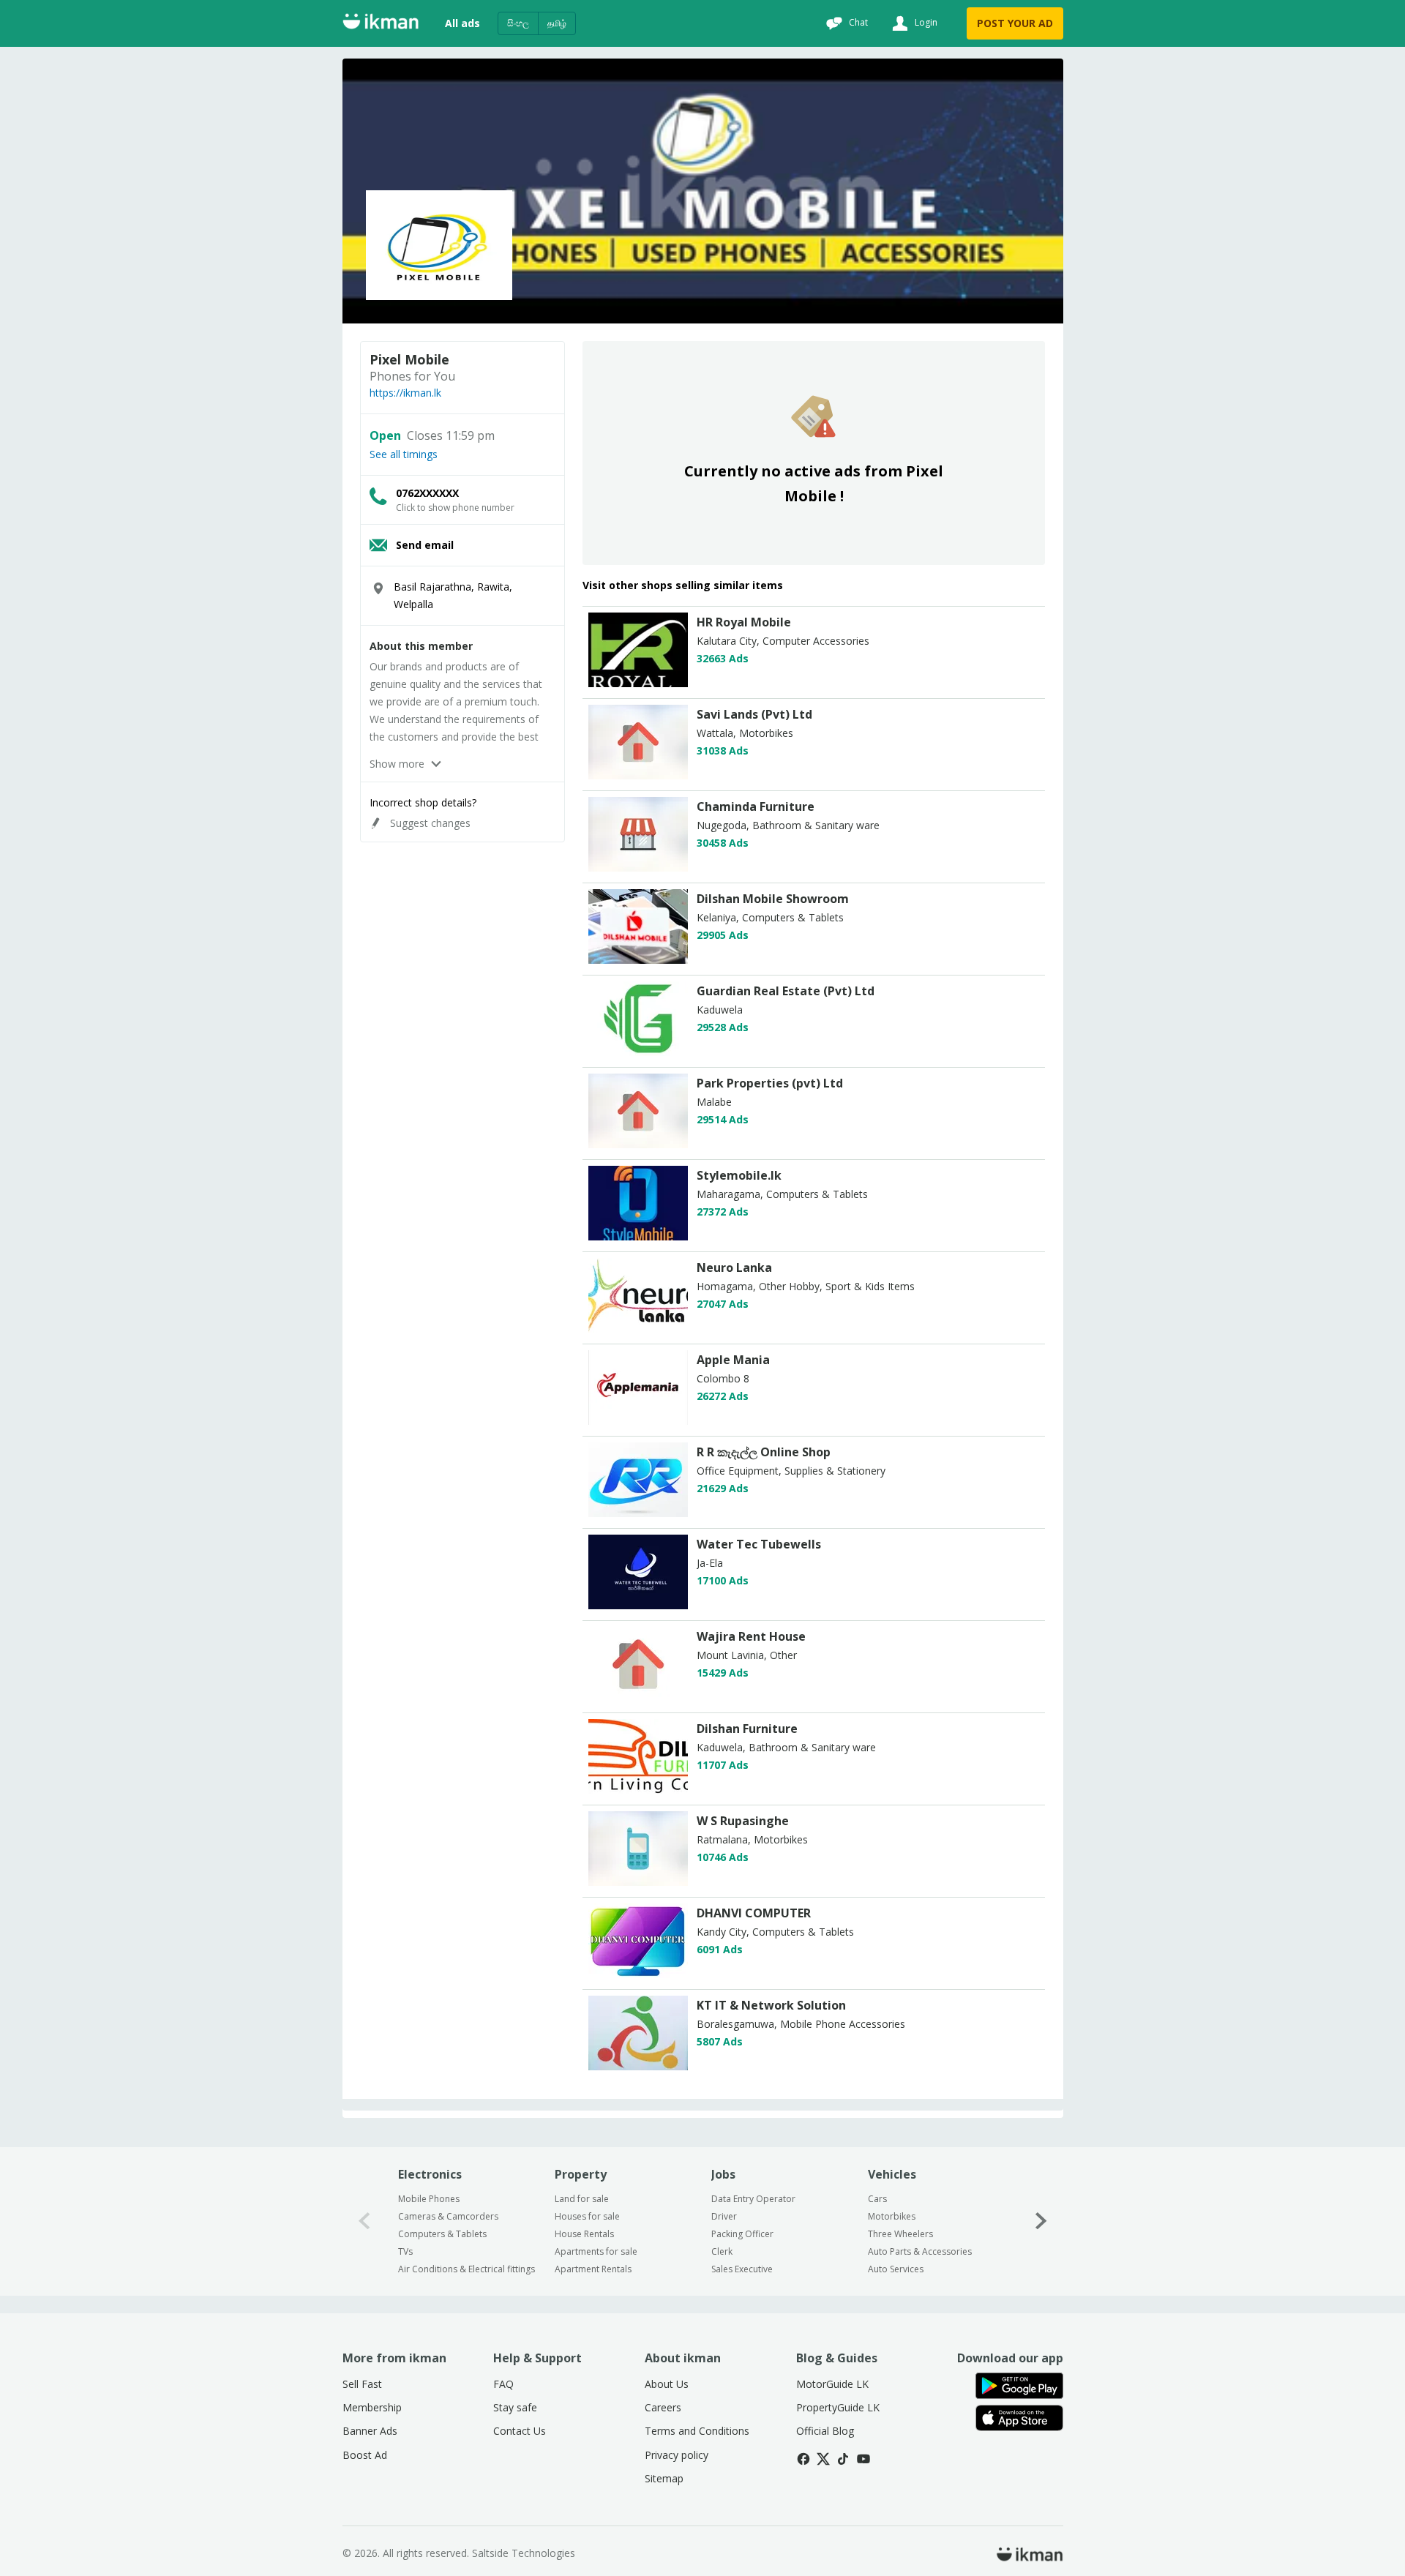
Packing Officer (742, 2234)
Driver (724, 2216)
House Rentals (584, 2234)
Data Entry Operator (753, 2199)
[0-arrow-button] (364, 2221)
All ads (462, 23)
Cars (877, 2199)
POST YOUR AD (1015, 23)
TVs (405, 2251)
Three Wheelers (900, 2234)
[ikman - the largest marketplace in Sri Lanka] (381, 24)
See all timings (404, 454)
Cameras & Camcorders (448, 2216)
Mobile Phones (429, 2199)
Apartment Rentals (593, 2269)
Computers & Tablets (442, 2234)
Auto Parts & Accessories (920, 2251)
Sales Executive (742, 2269)
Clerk (722, 2251)
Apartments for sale (596, 2251)
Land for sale (582, 2199)
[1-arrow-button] (1041, 2221)
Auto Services (896, 2269)
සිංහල (518, 23)
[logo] (638, 683)
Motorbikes (892, 2216)
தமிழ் (557, 23)
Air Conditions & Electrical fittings (467, 2269)
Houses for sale (587, 2216)
